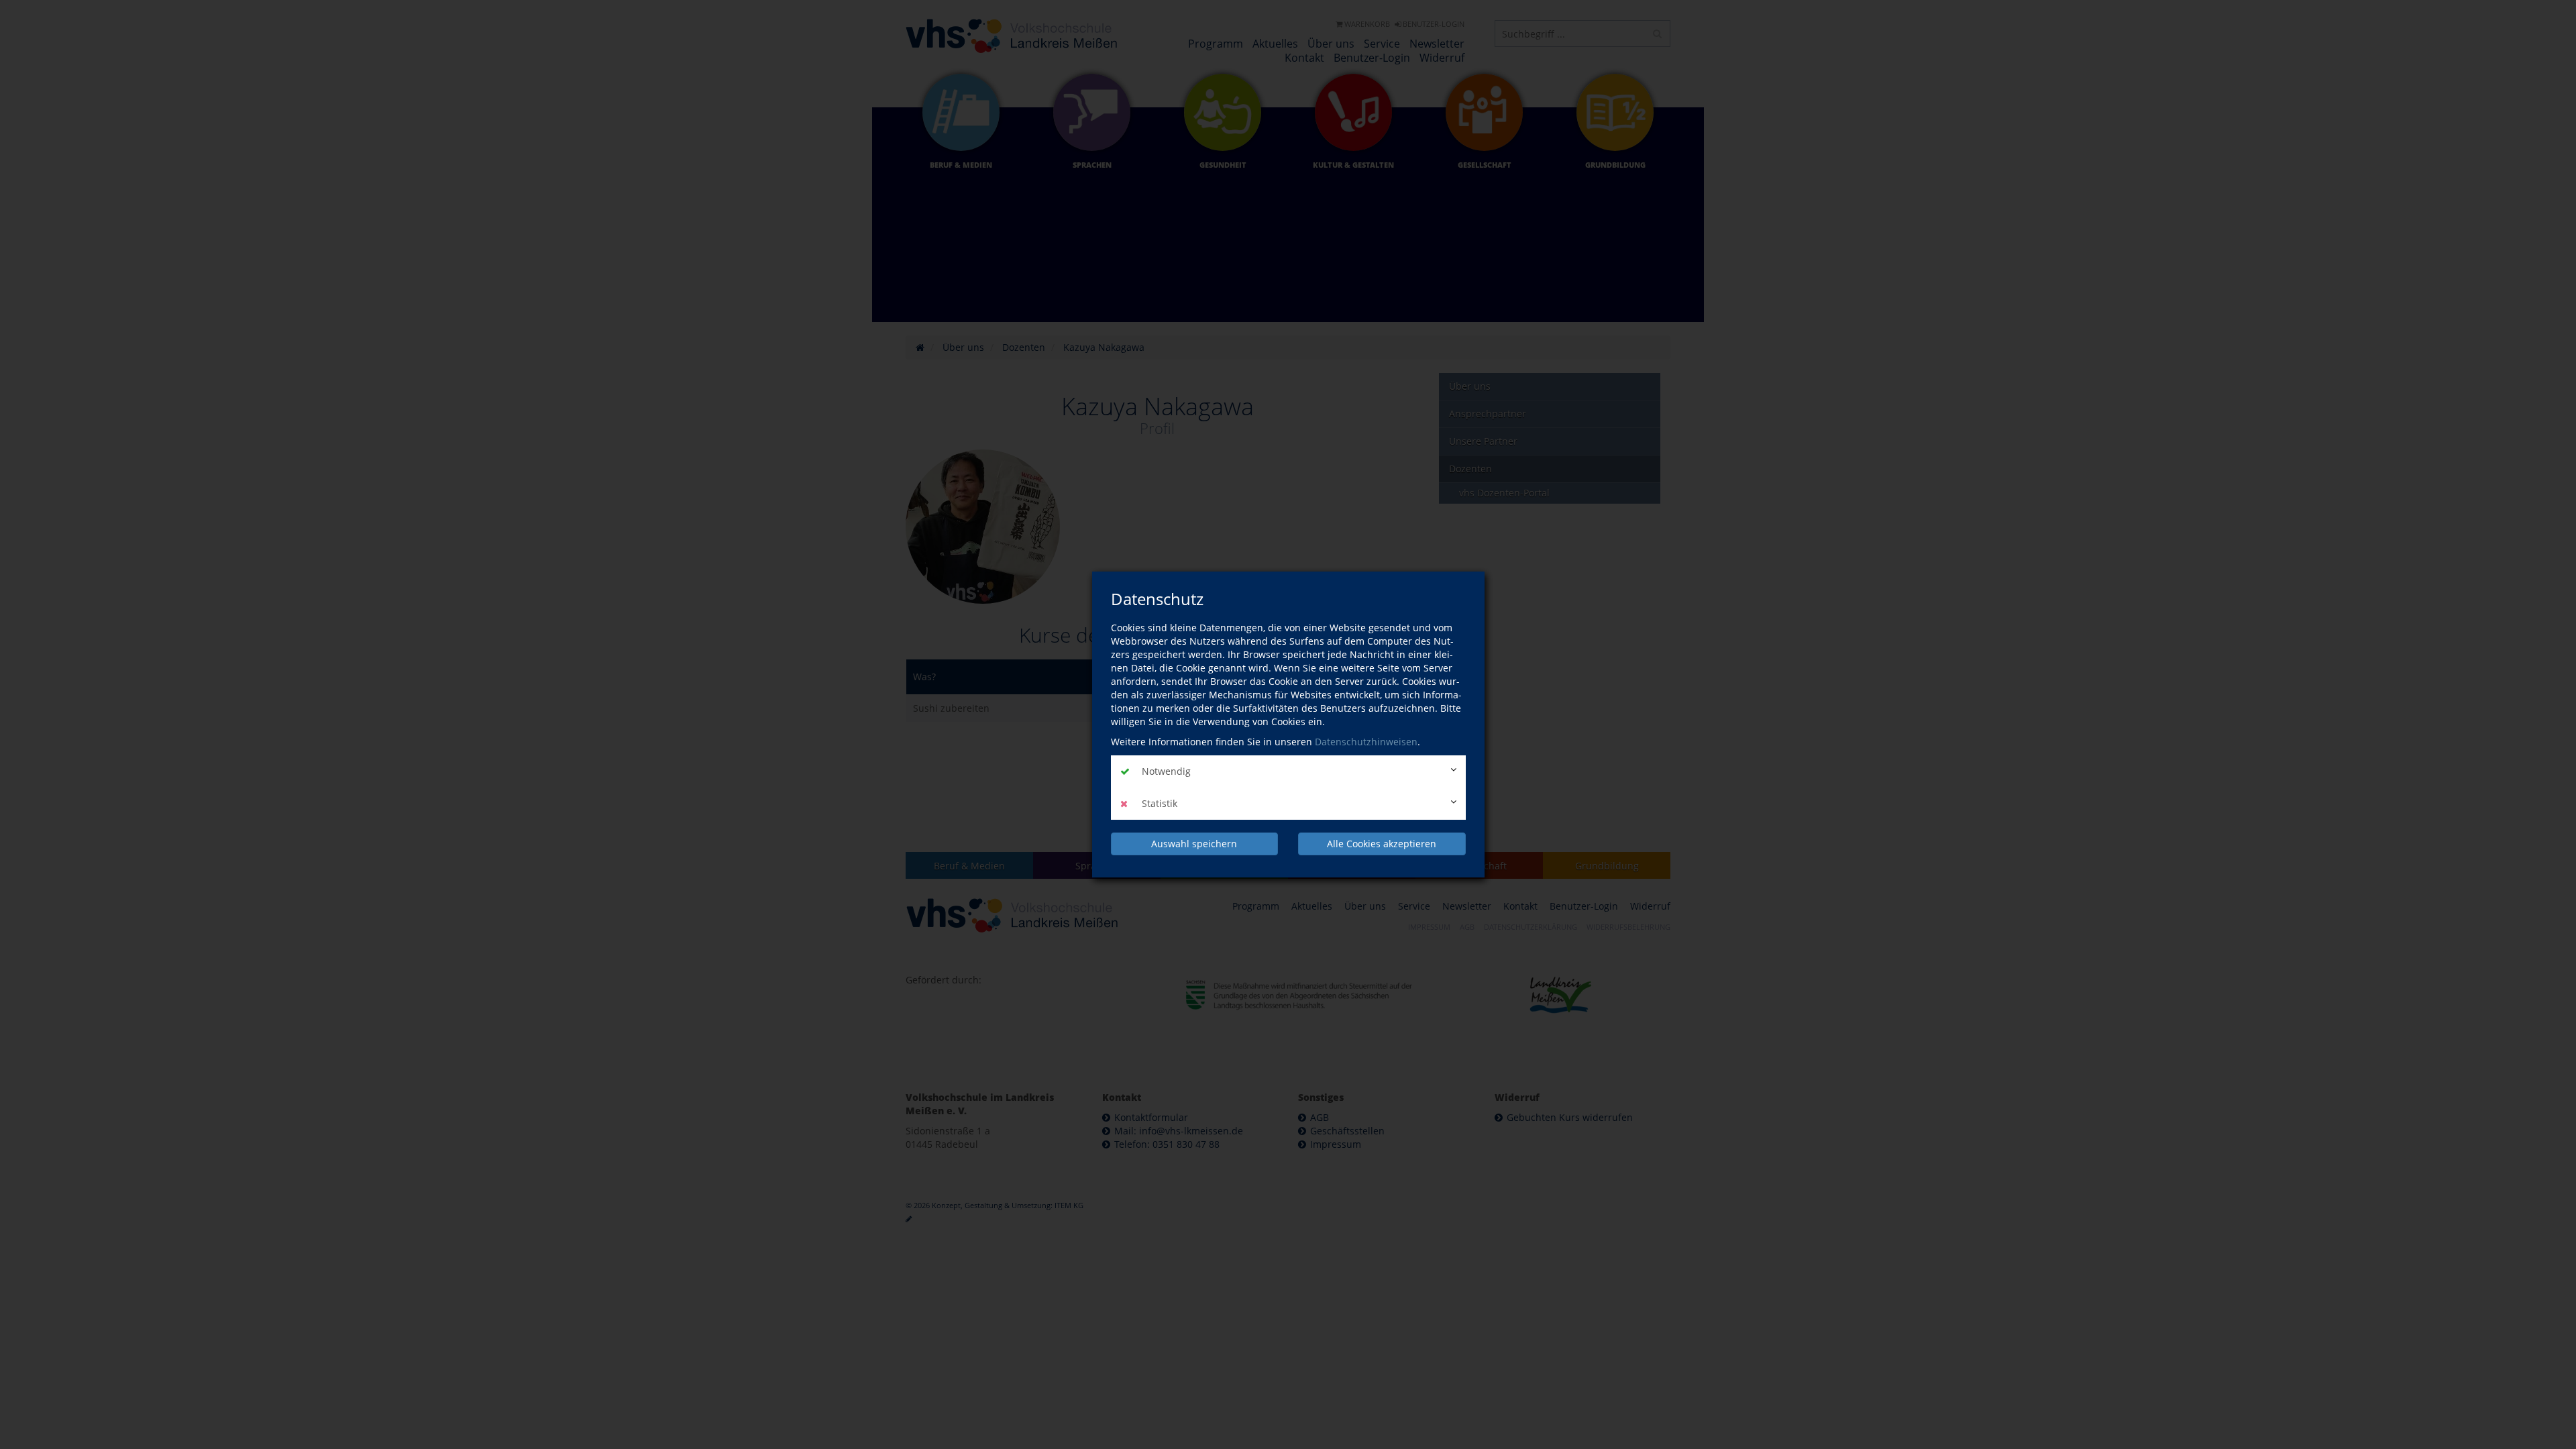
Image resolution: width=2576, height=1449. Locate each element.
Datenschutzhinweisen (1366, 742)
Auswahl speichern (1194, 844)
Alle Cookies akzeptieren (1382, 844)
